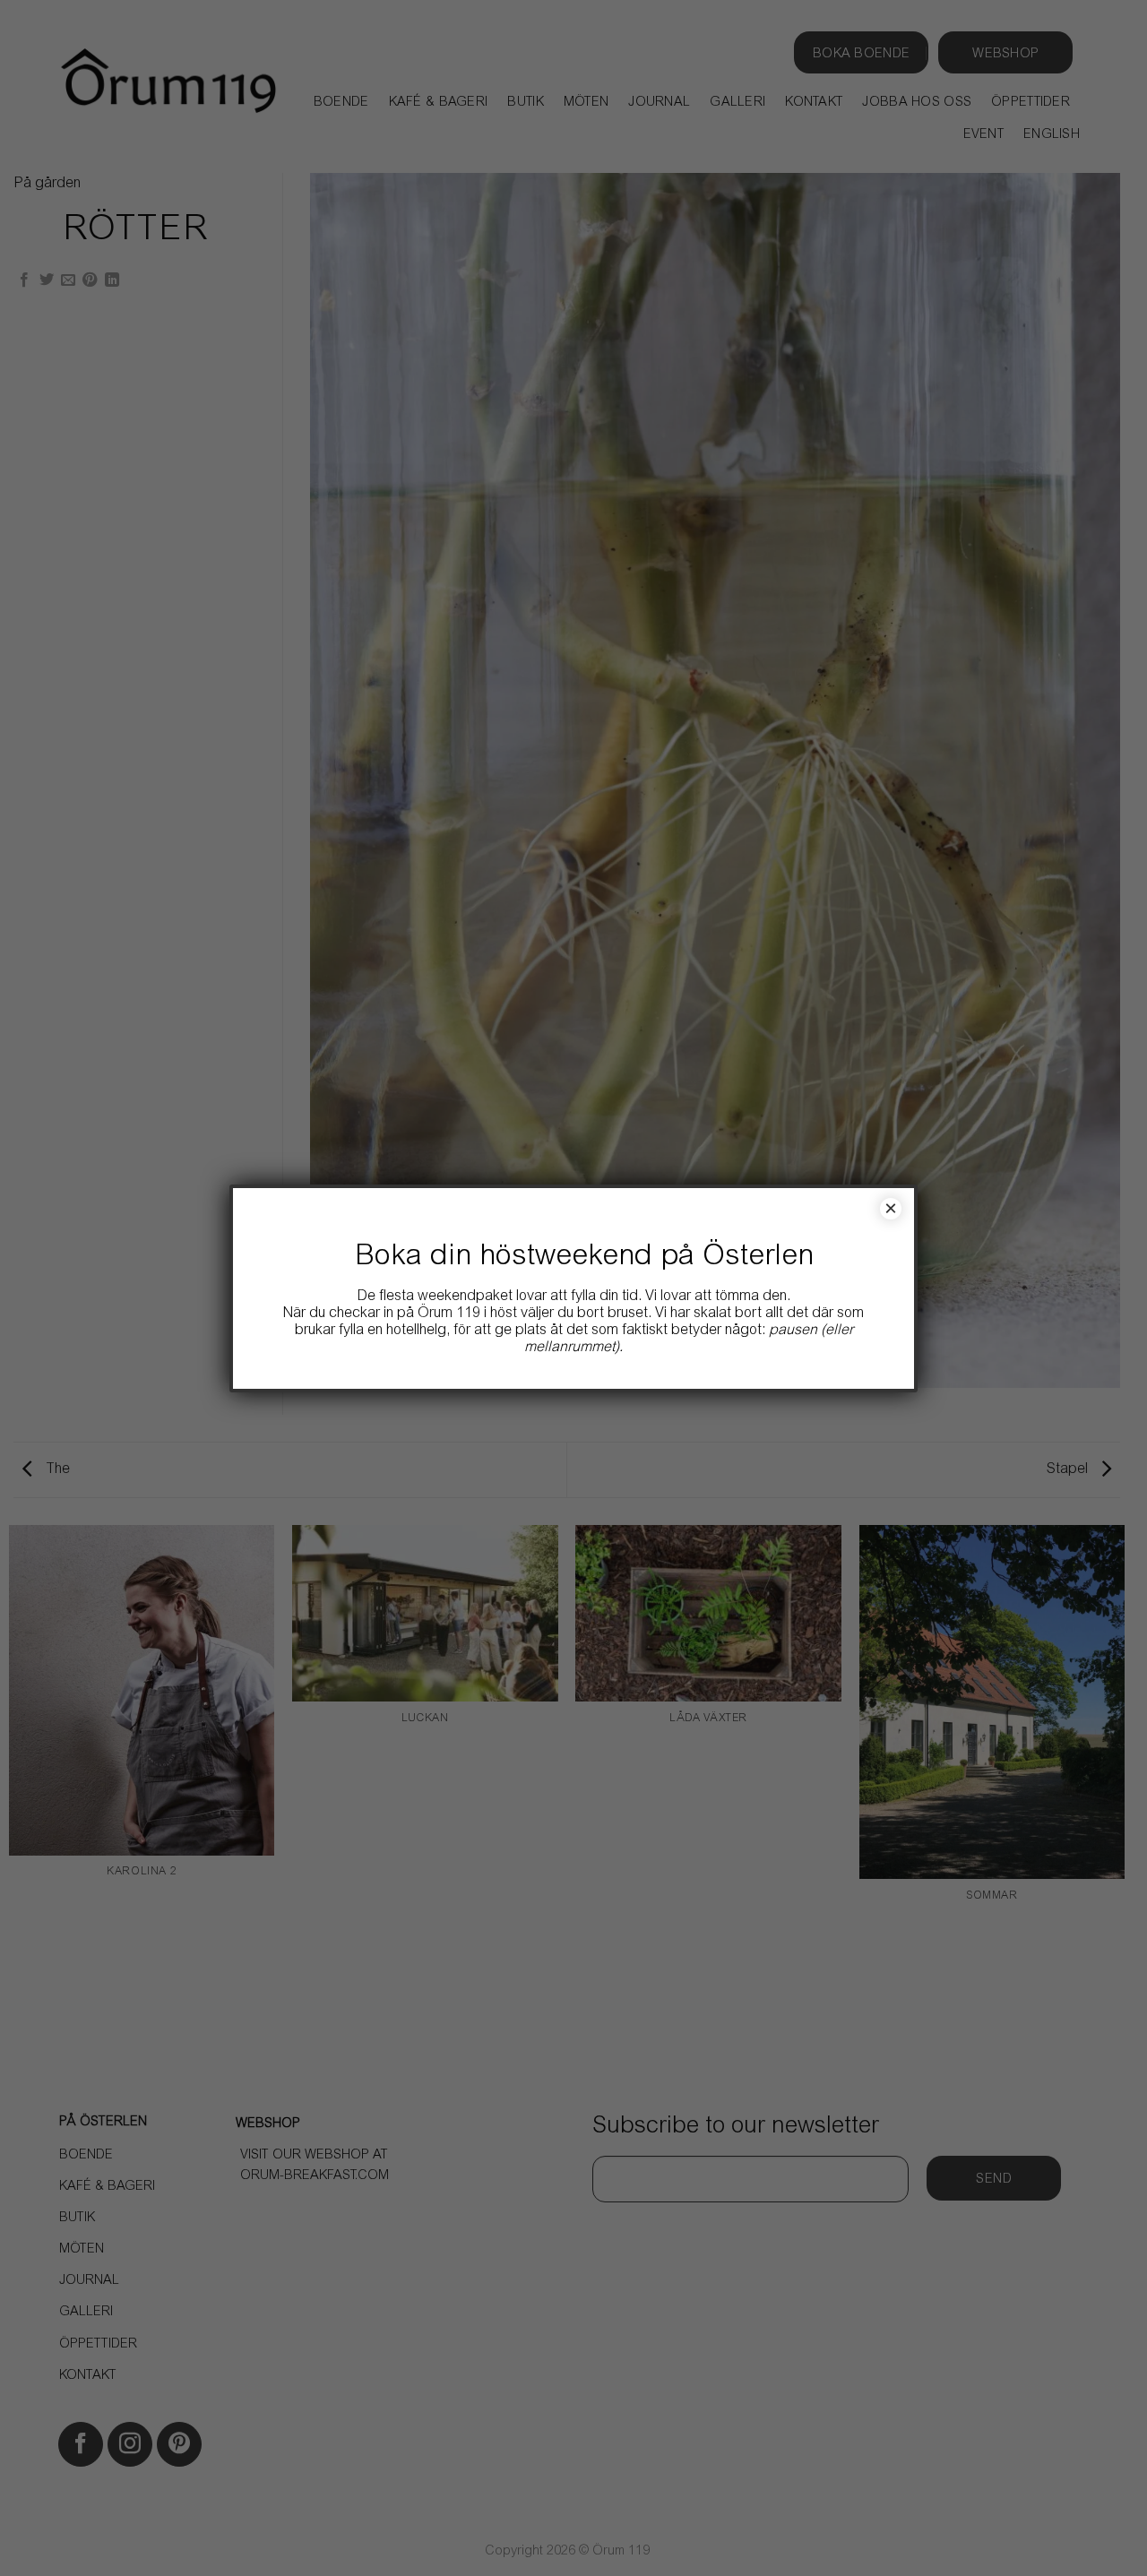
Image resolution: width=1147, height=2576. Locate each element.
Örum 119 (449, 1314)
